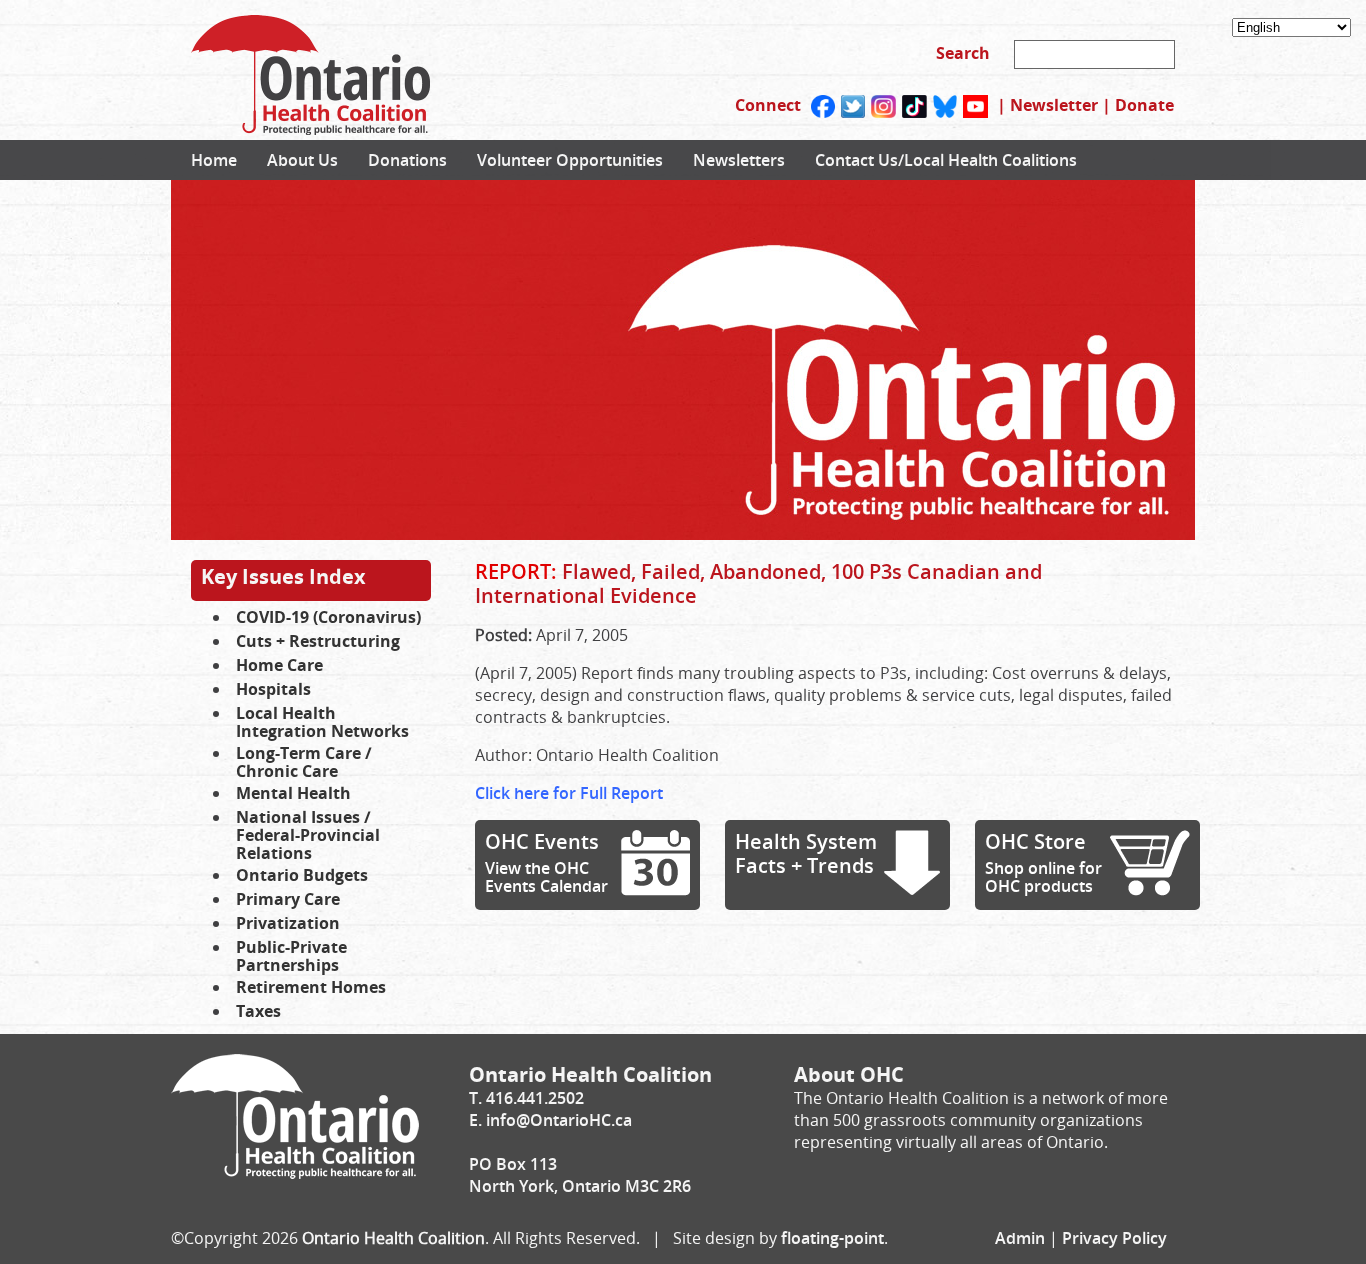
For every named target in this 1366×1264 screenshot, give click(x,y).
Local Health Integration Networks (322, 722)
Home (214, 160)
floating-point (832, 1238)
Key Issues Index (283, 576)
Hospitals (273, 689)
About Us (302, 160)
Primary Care (288, 899)
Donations (407, 160)
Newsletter (1054, 105)
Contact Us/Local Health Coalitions (946, 160)
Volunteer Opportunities (570, 160)
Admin (1020, 1238)
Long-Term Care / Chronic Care (304, 762)
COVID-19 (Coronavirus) (328, 617)
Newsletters (739, 160)
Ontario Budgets (302, 875)
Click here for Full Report (569, 793)
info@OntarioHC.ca (559, 1120)
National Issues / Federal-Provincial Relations (308, 835)
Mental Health (293, 793)
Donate (1144, 105)
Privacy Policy (1114, 1238)
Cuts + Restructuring (318, 641)
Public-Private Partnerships (291, 956)
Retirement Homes (311, 987)
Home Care (279, 665)
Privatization (288, 923)
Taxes (258, 1011)
